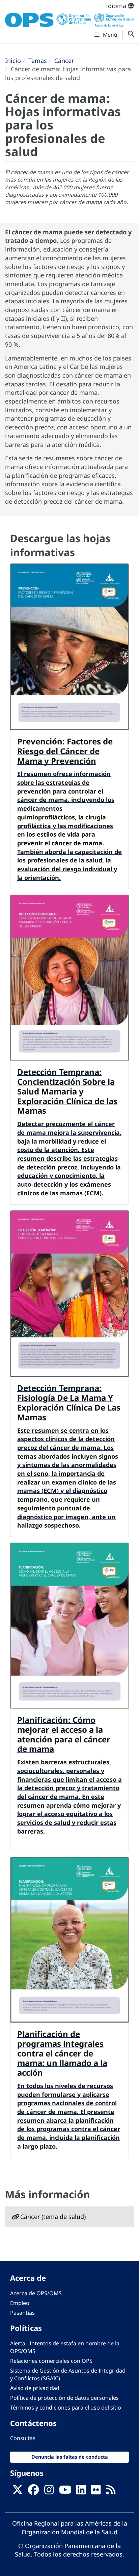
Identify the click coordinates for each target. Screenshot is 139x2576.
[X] (18, 2492)
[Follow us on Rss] (111, 2492)
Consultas (23, 2438)
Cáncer (64, 61)
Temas (38, 61)
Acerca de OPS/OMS (36, 2293)
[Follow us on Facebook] (33, 2492)
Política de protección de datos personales (64, 2398)
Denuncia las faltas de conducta (70, 2457)
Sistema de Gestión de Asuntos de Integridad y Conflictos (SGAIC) (68, 2374)
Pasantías (22, 2313)
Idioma (117, 6)
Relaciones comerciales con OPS (51, 2361)
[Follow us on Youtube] (65, 2492)
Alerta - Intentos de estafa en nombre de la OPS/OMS (65, 2347)
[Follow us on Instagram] (49, 2492)
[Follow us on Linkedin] (81, 2492)
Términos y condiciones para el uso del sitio (66, 2408)
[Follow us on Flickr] (96, 2492)
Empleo (20, 2303)
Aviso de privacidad (35, 2388)
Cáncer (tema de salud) (53, 2217)
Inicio (13, 61)
